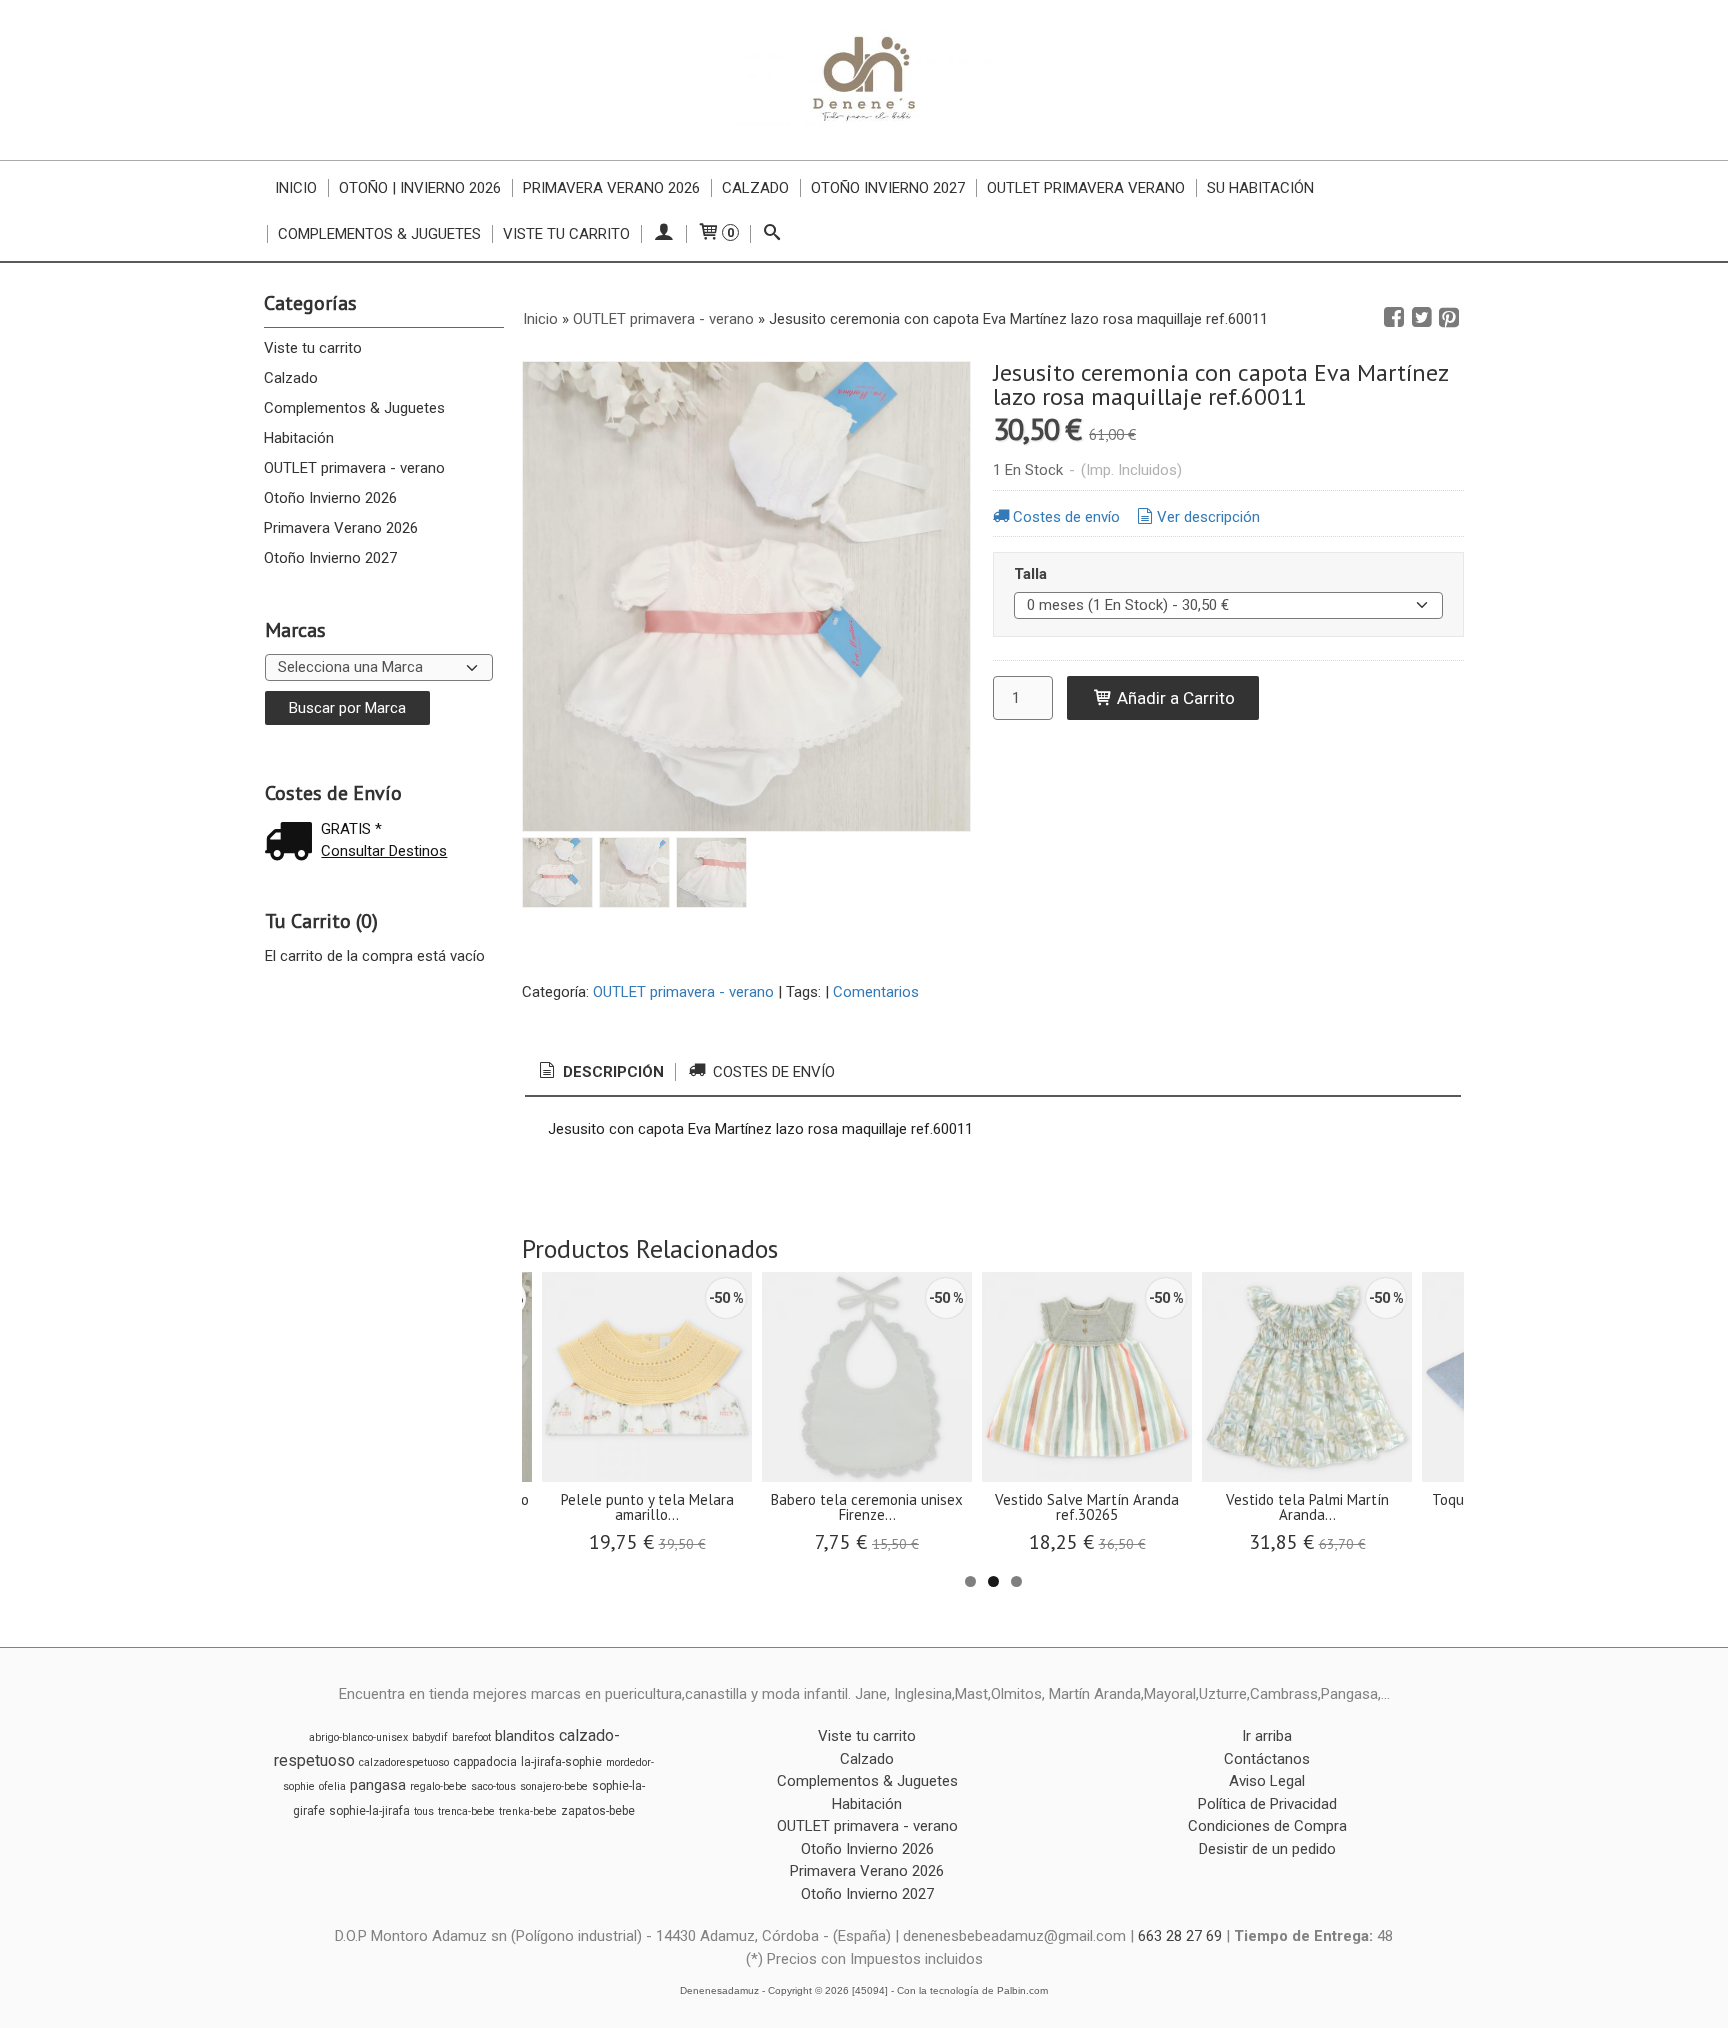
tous (424, 1811)
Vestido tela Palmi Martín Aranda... (1307, 1507)
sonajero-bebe (554, 1786)
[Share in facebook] (1394, 318)
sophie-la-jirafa (369, 1811)
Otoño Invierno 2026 (330, 498)
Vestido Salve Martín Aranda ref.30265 (1087, 1507)
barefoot (471, 1737)
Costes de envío (1066, 517)
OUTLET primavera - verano (354, 468)
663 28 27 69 (1180, 1936)
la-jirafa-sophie (561, 1762)
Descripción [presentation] (611, 1072)
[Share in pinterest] (1449, 318)
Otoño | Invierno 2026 (420, 188)
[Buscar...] (772, 234)
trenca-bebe (466, 1811)
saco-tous (493, 1786)
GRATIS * (351, 829)
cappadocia (485, 1762)
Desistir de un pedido (1267, 1849)
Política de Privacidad (1267, 1804)
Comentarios (876, 992)
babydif (430, 1737)
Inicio (296, 188)
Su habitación (1260, 188)
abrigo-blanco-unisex (358, 1737)
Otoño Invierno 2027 (888, 188)
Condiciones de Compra (1267, 1826)
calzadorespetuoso (404, 1762)
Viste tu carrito (566, 234)
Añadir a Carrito (1174, 698)
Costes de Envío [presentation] (772, 1072)
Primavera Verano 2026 (611, 188)
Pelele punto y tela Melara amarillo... (647, 1507)
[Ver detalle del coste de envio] (293, 843)
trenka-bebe (528, 1811)
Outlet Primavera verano (1086, 188)
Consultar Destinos (384, 851)
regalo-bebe (438, 1786)
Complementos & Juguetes (379, 234)
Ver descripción (1208, 517)
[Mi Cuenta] (663, 234)
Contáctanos (1267, 1759)
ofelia (332, 1786)
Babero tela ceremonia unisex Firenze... (867, 1507)
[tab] (600, 1072)
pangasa (378, 1785)
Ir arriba (1267, 1736)
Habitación (299, 438)
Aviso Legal (1267, 1781)
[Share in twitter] (1422, 318)
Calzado (755, 188)
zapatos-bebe (598, 1811)
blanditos (525, 1736)
